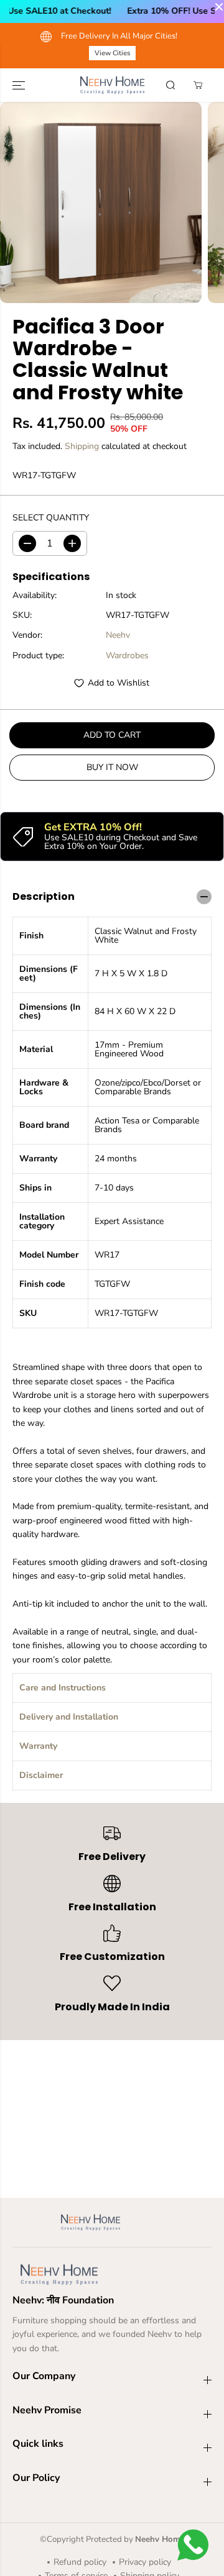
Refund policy (80, 2562)
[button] (20, 85)
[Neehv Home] (112, 85)
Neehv (118, 635)
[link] (112, 2275)
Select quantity (51, 518)
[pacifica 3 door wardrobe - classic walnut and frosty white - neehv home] (101, 202)
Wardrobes (127, 655)
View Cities (54, 53)
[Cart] (198, 85)
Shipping (82, 446)
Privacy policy (145, 2562)
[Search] (170, 85)
